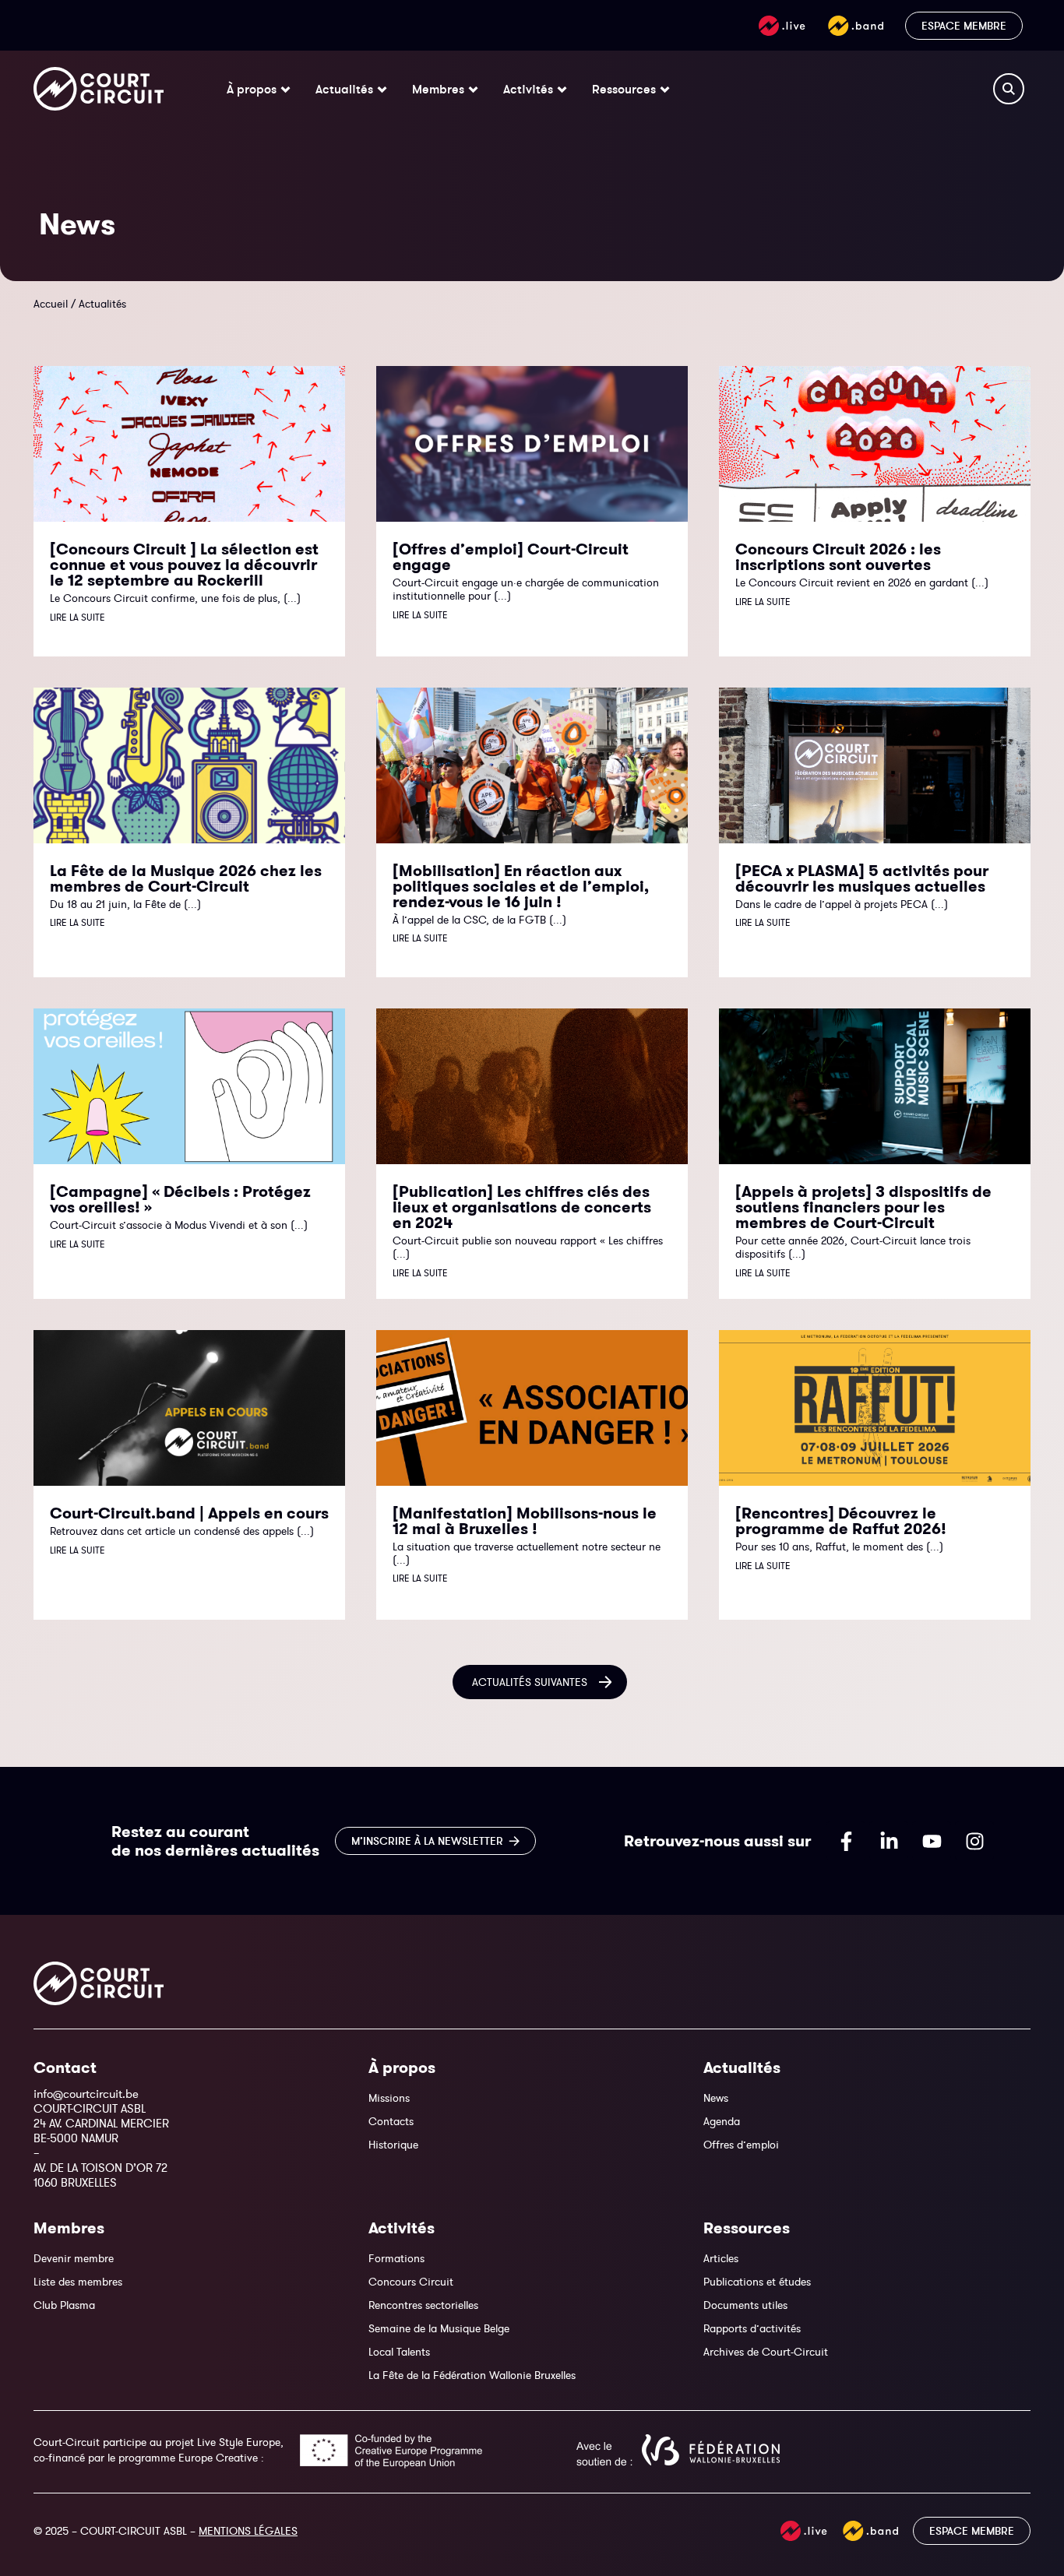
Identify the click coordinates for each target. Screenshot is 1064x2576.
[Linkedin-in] (889, 1841)
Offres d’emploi (741, 2145)
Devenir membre (74, 2258)
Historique (393, 2145)
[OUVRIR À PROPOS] (285, 89)
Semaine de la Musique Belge (439, 2328)
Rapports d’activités (752, 2328)
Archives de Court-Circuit (766, 2352)
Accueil (51, 304)
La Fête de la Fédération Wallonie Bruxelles (472, 2375)
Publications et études (757, 2282)
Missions (389, 2098)
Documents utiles (745, 2305)
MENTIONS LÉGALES (248, 2531)
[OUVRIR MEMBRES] (473, 89)
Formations (396, 2258)
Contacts (391, 2121)
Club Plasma (64, 2305)
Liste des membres (78, 2282)
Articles (721, 2258)
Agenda (722, 2121)
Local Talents (399, 2352)
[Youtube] (932, 1841)
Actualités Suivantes (530, 1682)
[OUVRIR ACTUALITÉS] (382, 89)
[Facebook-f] (846, 1841)
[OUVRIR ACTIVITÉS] (562, 89)
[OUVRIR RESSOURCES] (665, 89)
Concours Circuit (411, 2282)
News (716, 2098)
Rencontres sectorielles (423, 2305)
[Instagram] (974, 1841)
